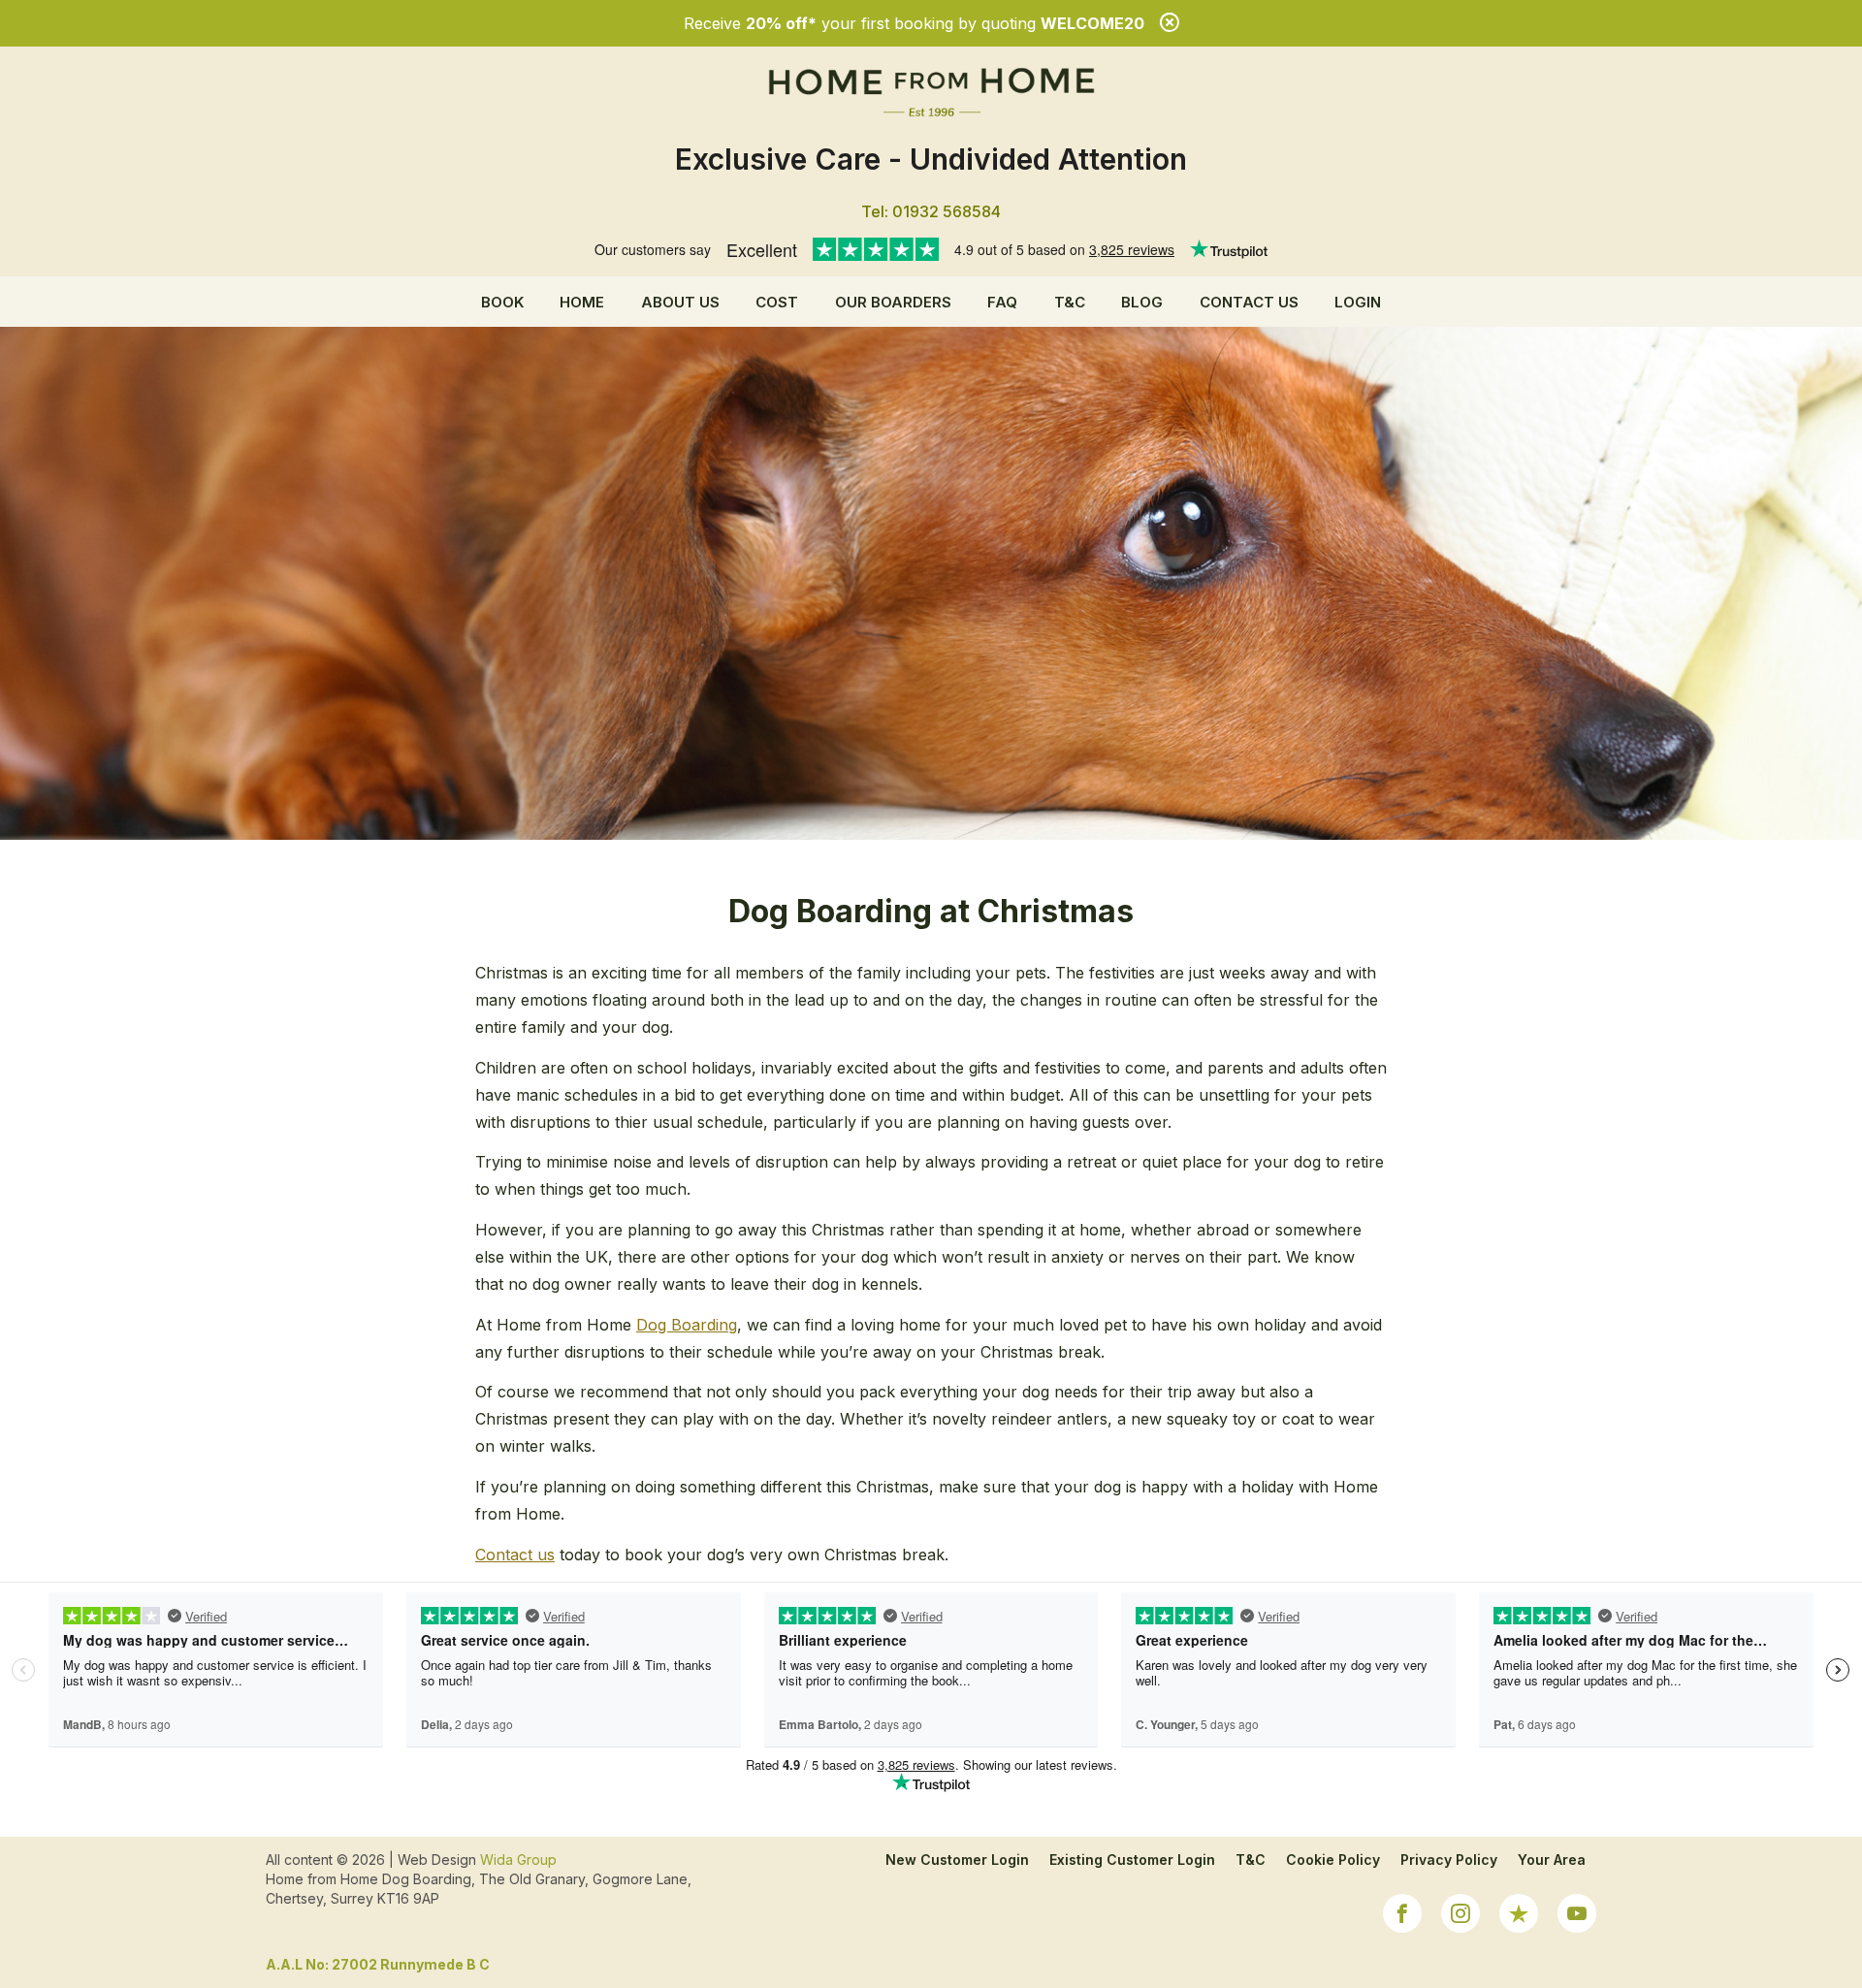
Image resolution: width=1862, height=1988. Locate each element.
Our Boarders (893, 302)
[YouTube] (1577, 1916)
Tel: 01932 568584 (931, 211)
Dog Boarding (687, 1325)
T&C (1070, 302)
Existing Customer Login (1132, 1860)
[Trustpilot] (1519, 1916)
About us (680, 302)
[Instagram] (1461, 1916)
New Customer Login (957, 1860)
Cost (777, 302)
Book (502, 302)
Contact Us (1249, 302)
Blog (1142, 302)
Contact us (515, 1555)
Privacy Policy (1449, 1860)
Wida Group (518, 1860)
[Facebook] (1402, 1916)
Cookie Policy (1333, 1860)
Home (582, 302)
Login (1358, 302)
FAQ (1002, 302)
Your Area (1552, 1860)
